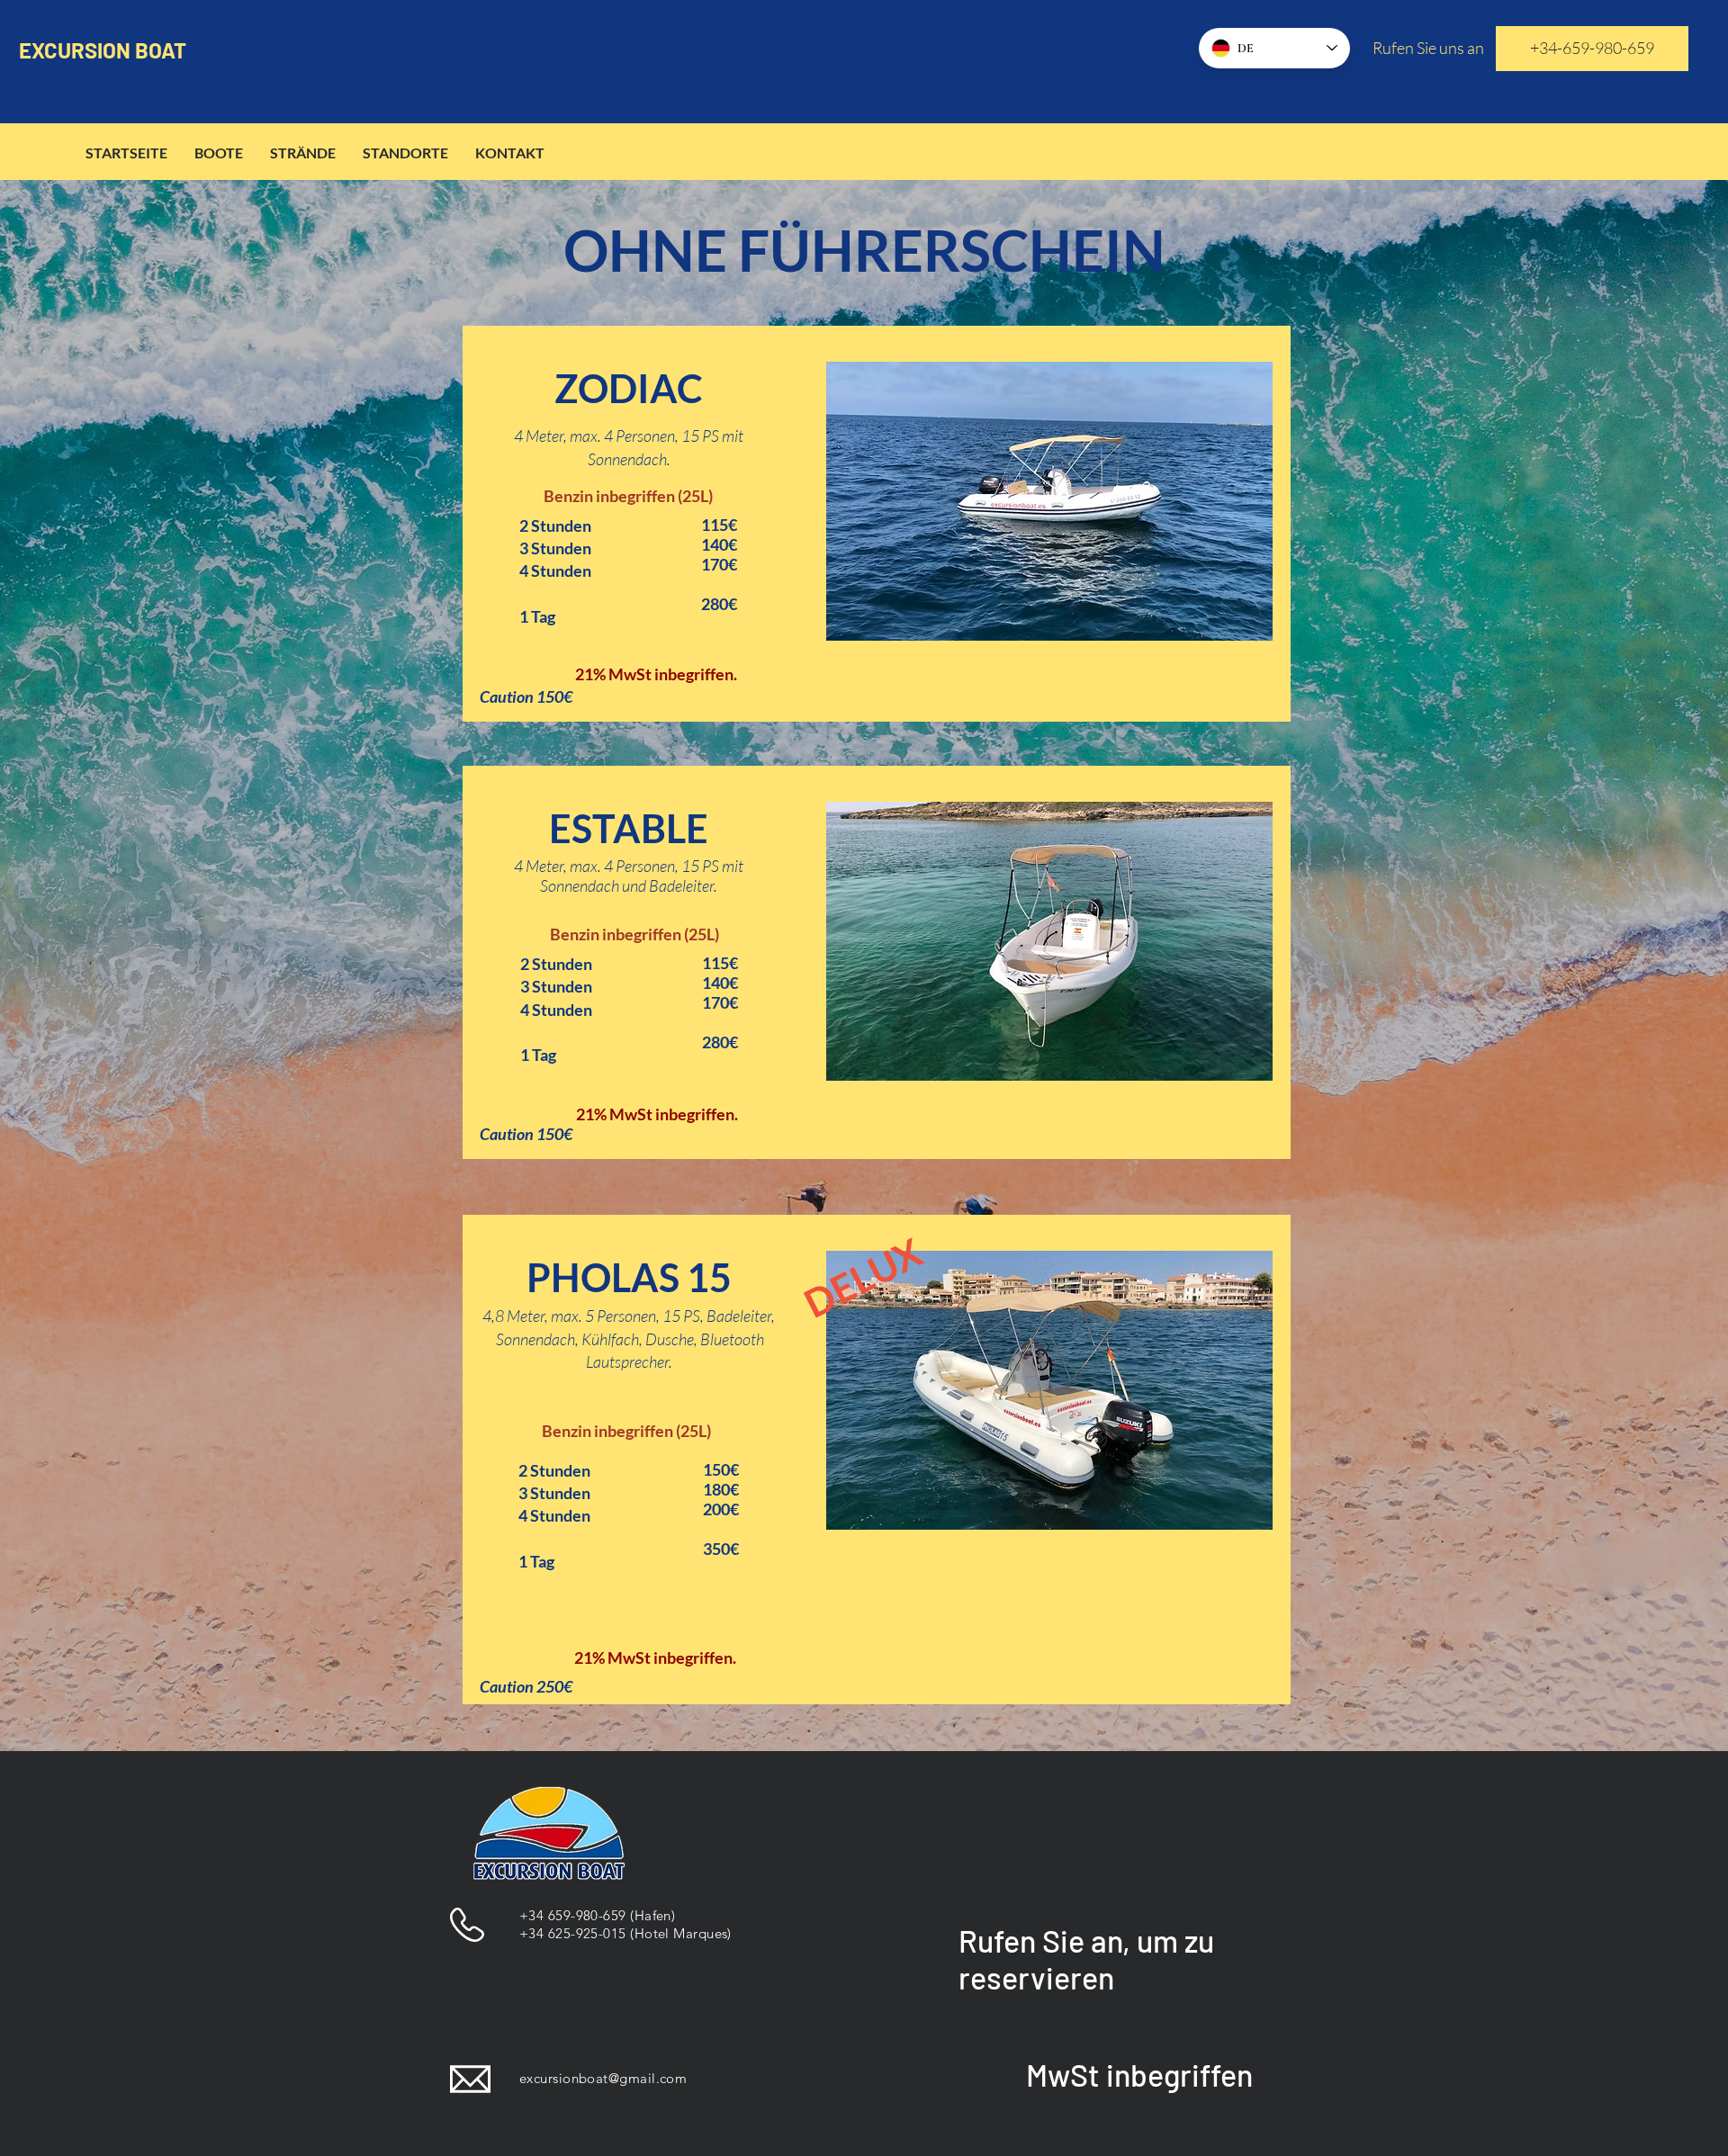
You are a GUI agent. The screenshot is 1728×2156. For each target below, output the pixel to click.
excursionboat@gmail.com (603, 2078)
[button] (1049, 501)
